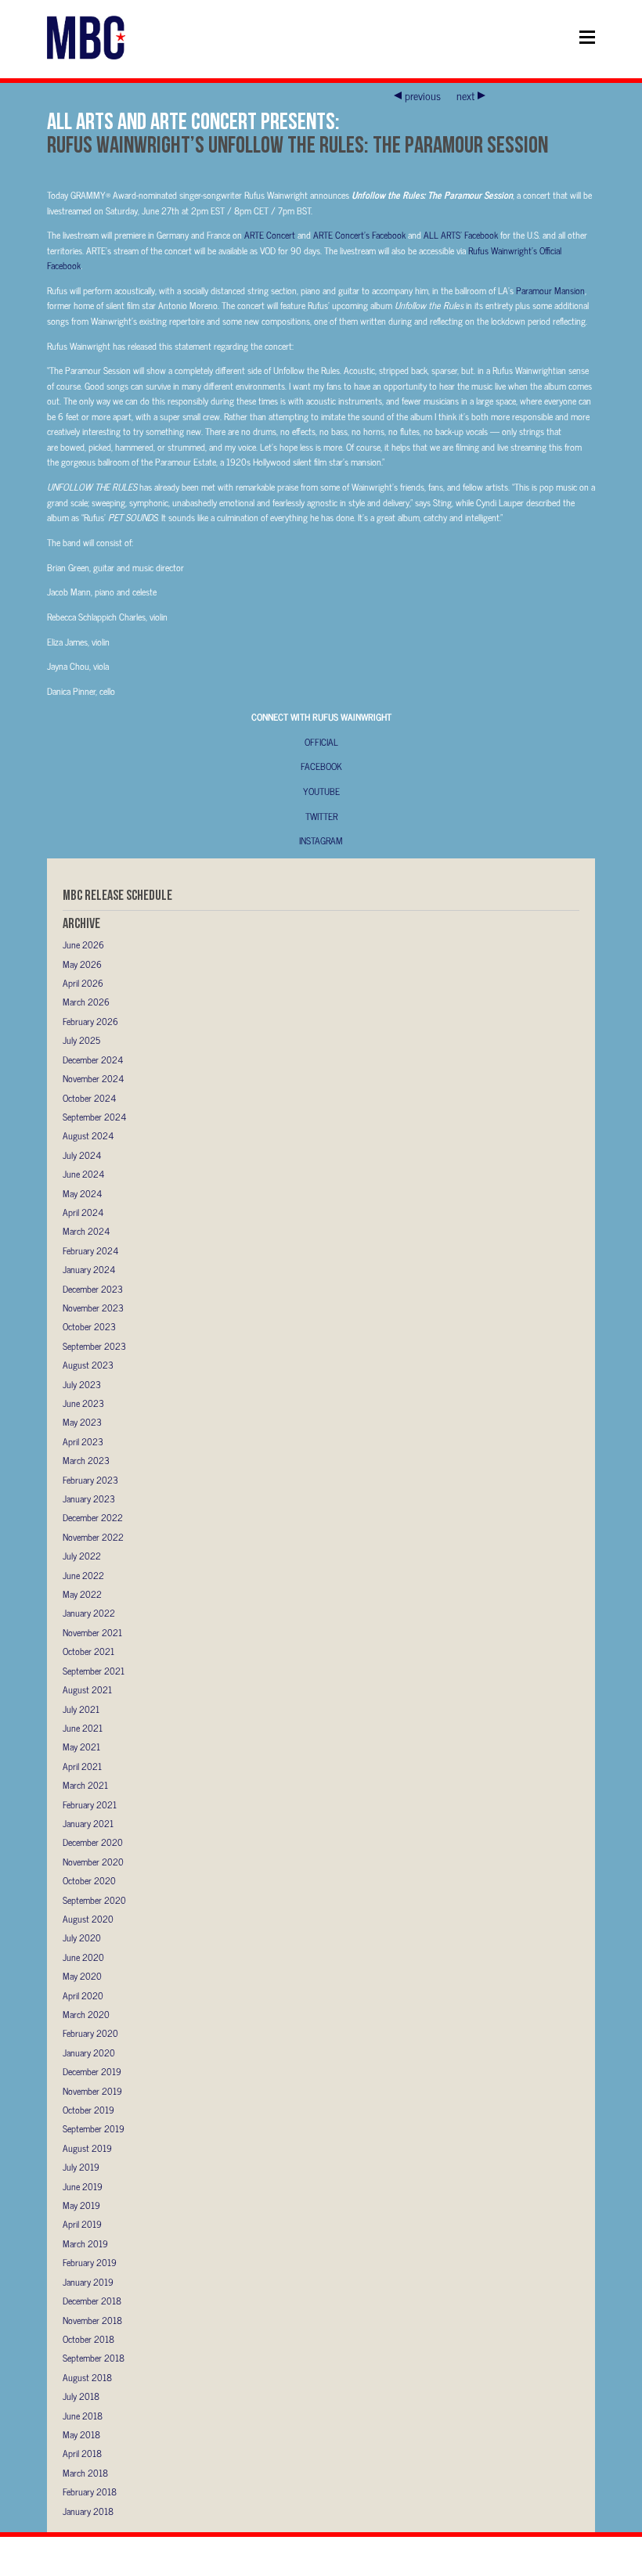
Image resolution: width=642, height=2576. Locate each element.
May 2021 (81, 1747)
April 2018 (82, 2453)
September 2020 (94, 1900)
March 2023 (86, 1460)
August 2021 (87, 1689)
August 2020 (88, 1919)
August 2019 (87, 2148)
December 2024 (93, 1060)
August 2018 (87, 2377)
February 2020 (90, 2033)
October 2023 (89, 1326)
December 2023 (93, 1289)
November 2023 (93, 1308)
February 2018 (90, 2491)
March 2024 (86, 1231)
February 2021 (90, 1804)
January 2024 (89, 1269)
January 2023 (89, 1498)
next (465, 95)
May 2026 (82, 964)
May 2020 (82, 1976)
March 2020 (86, 2014)
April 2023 (83, 1441)
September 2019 (94, 2128)
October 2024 (89, 1098)
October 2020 (89, 1880)
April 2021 (82, 1766)
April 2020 (83, 1995)
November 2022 (93, 1537)
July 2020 (82, 1937)
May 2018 (81, 2434)
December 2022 (93, 1517)
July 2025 (81, 1040)
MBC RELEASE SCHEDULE (117, 895)
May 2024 (82, 1193)
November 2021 (92, 1632)
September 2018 (94, 2358)
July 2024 (82, 1155)
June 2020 (83, 1957)
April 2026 (83, 983)
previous (423, 95)
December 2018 (92, 2301)
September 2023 (94, 1346)
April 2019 (82, 2224)
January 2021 (88, 1823)
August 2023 (88, 1365)
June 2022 (83, 1575)
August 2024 (88, 1135)
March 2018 (85, 2473)
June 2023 (83, 1403)
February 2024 (90, 1250)
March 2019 (85, 2243)
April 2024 (83, 1212)
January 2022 (89, 1613)
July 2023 (82, 1384)
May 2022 (82, 1594)
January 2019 (88, 2282)
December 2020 (93, 1842)
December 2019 (92, 2071)
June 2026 (83, 944)
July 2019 (81, 2167)
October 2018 (88, 2339)
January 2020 (89, 2053)
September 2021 (94, 1671)
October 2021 (88, 1651)
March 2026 (86, 1002)
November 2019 (92, 2091)
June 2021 (83, 1728)
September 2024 (94, 1117)
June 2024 (83, 1174)
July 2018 (81, 2396)
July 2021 (81, 1709)
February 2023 (90, 1480)
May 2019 (81, 2205)
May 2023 (82, 1422)
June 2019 (83, 2186)
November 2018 (92, 2320)
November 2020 (93, 1862)
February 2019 (90, 2262)
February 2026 (90, 1021)
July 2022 (82, 1556)
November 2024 (93, 1078)
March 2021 (85, 1785)
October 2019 (88, 2110)
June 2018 (83, 2416)
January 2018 (88, 2511)
